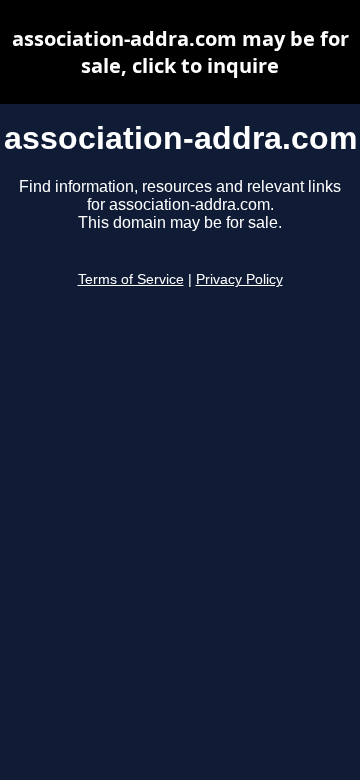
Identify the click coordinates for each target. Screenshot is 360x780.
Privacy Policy (239, 279)
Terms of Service (131, 279)
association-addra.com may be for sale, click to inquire (180, 52)
